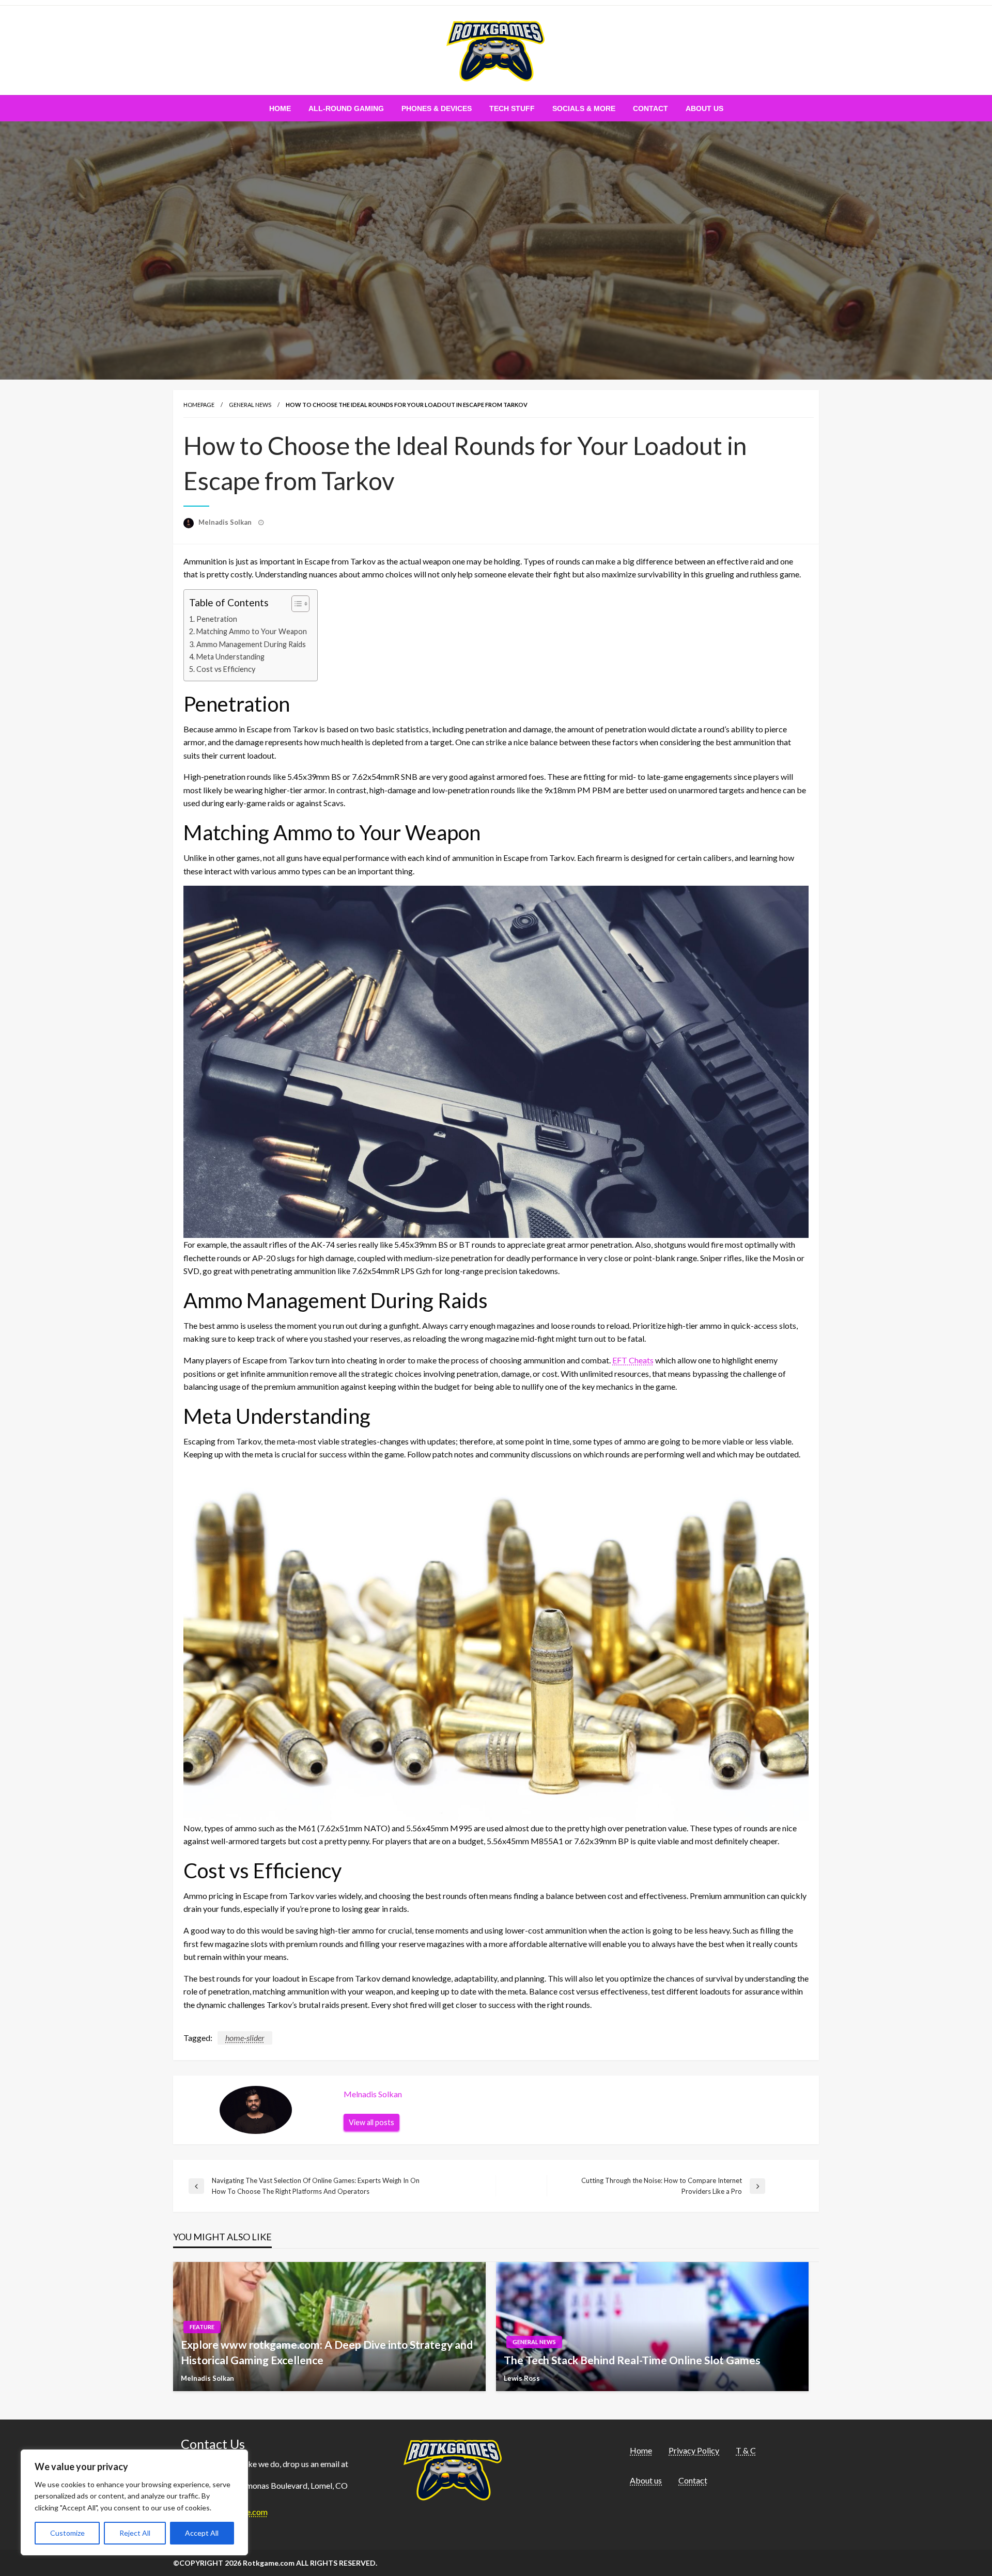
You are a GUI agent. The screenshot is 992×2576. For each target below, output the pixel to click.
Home (280, 108)
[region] (134, 2502)
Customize (67, 2533)
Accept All (202, 2533)
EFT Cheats (633, 1360)
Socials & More (584, 108)
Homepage (199, 405)
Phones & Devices (437, 108)
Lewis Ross (522, 2378)
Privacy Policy (694, 2450)
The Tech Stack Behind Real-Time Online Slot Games (632, 2360)
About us (704, 108)
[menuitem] (280, 108)
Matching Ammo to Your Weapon (252, 631)
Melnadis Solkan (226, 522)
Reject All (135, 2533)
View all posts (371, 2122)
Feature (202, 2327)
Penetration (217, 619)
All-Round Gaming (346, 108)
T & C (746, 2450)
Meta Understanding (230, 657)
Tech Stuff (512, 108)
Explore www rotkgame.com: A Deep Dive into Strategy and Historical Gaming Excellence (327, 2352)
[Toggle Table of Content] (295, 604)
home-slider (245, 2038)
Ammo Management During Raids (251, 644)
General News (250, 405)
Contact (650, 108)
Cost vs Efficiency (226, 669)
